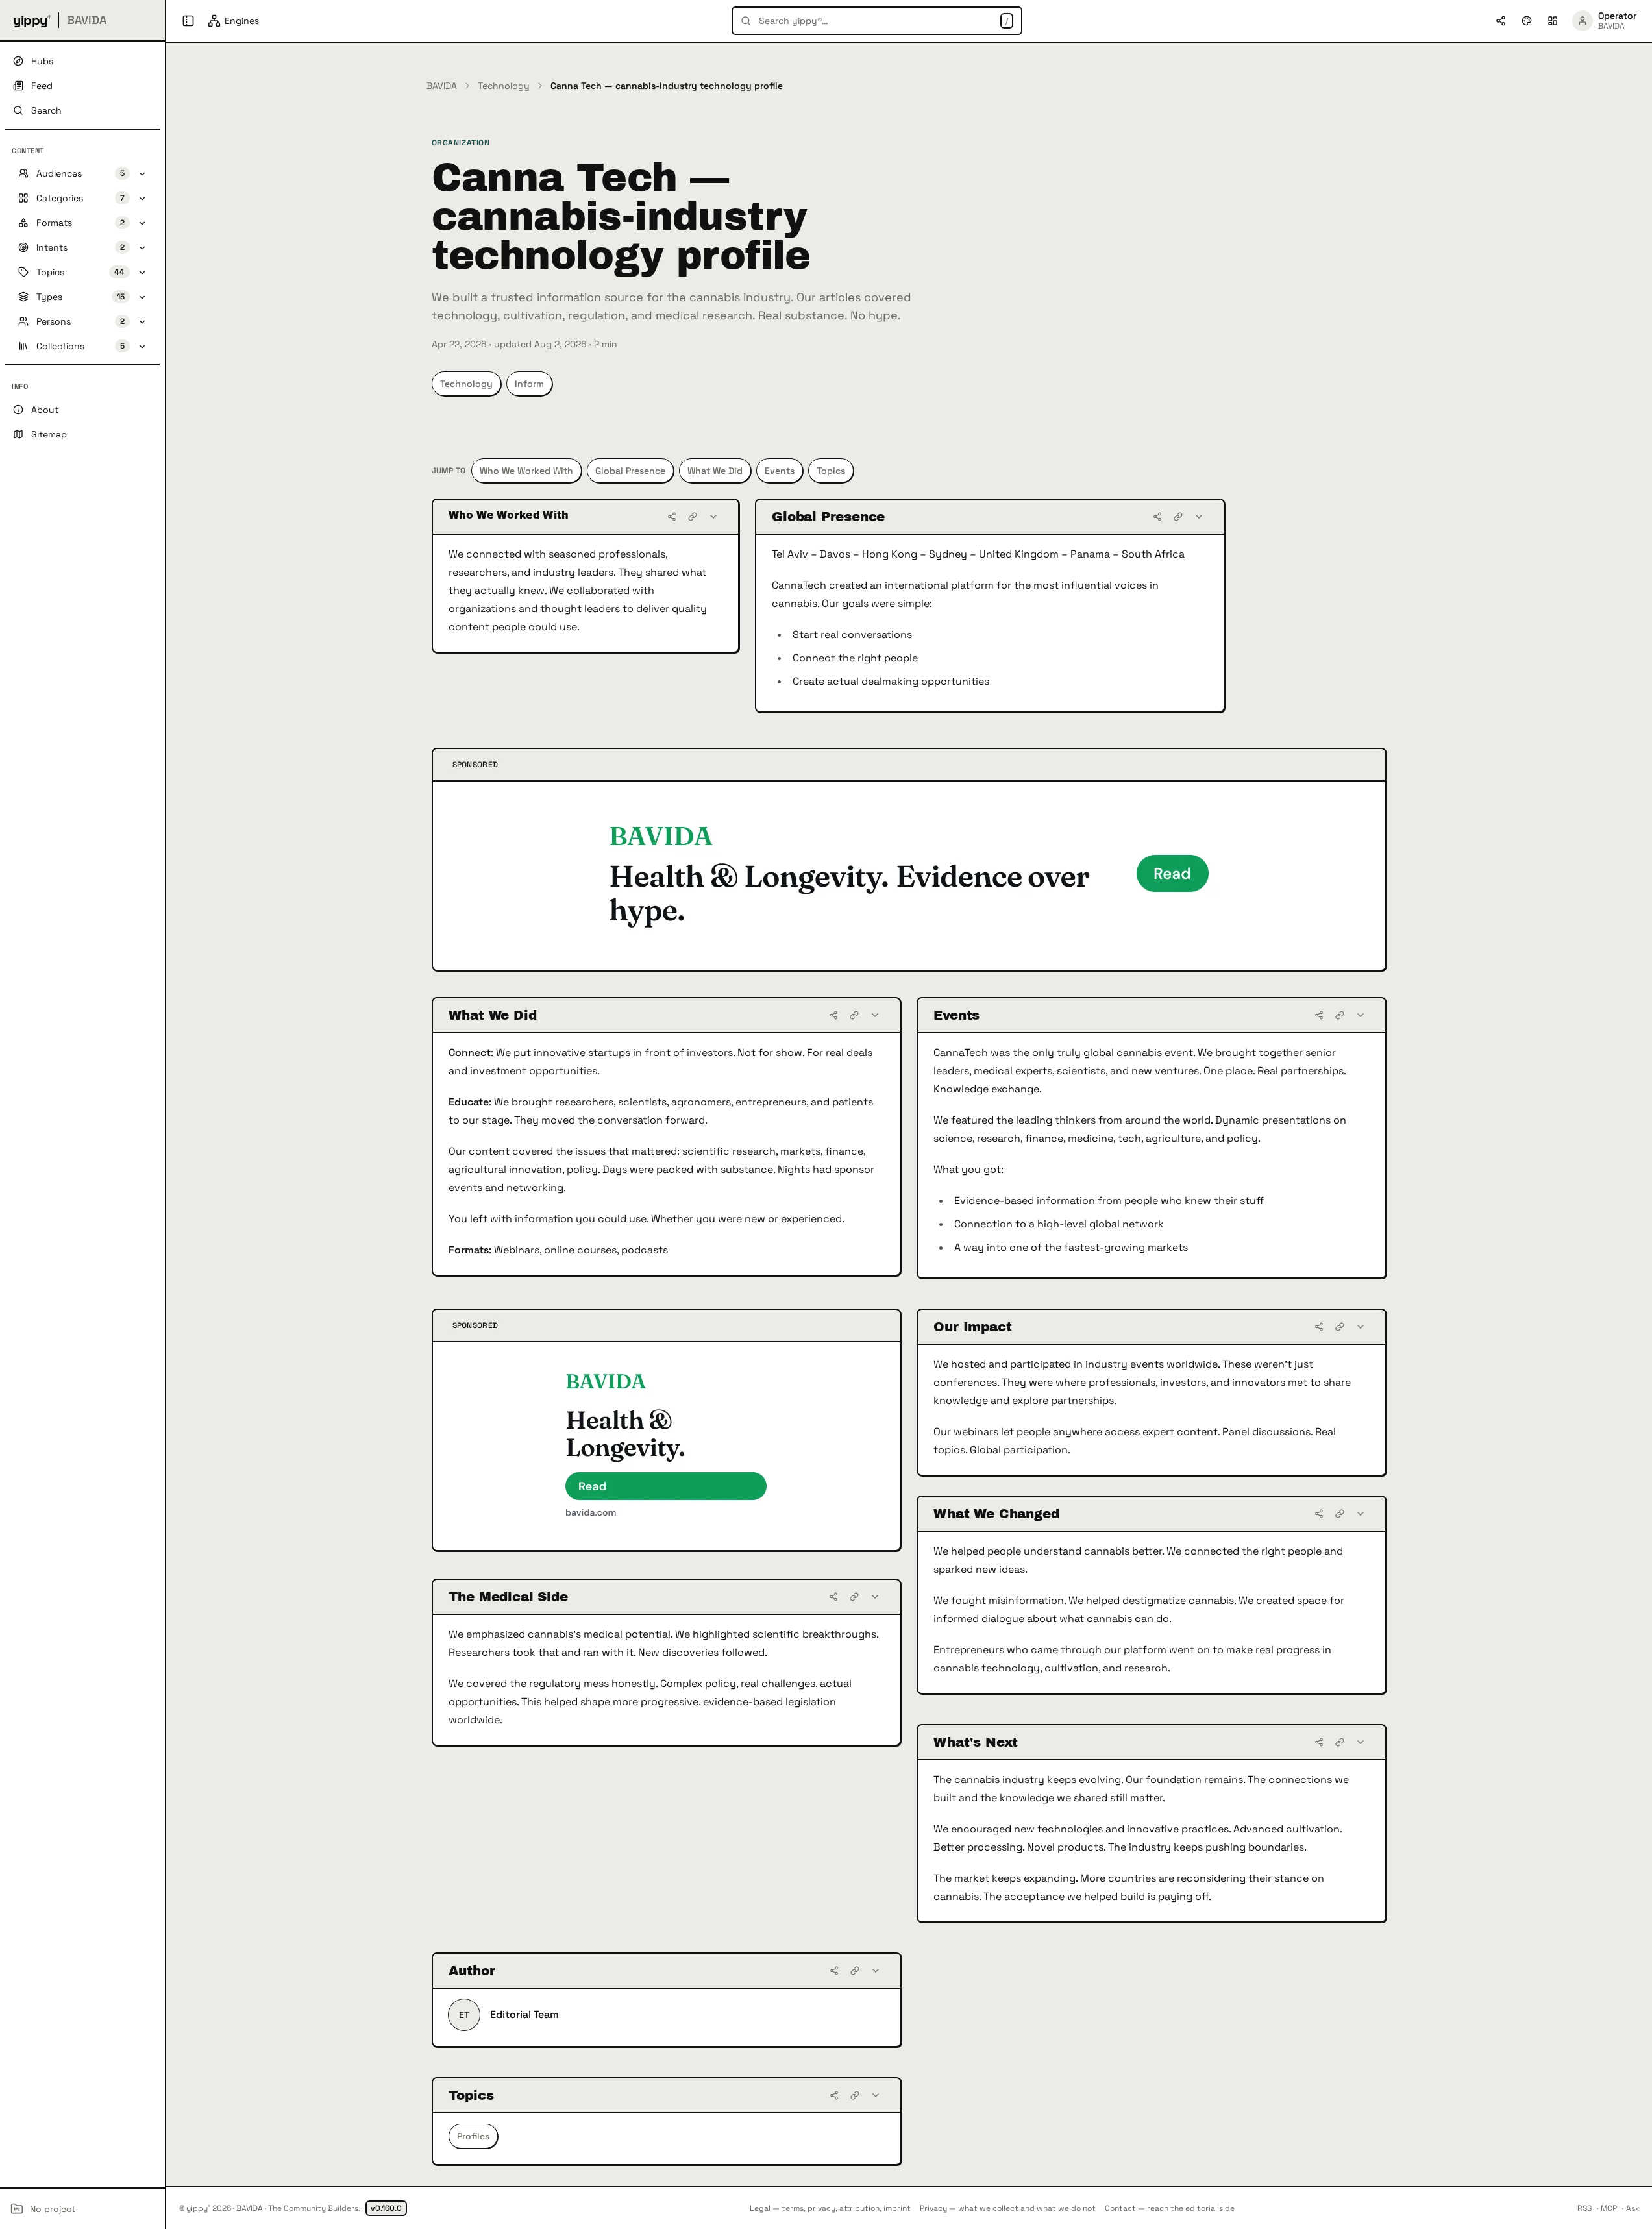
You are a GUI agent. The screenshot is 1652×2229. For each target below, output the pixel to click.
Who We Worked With (526, 471)
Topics (831, 471)
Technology (504, 86)
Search (46, 110)
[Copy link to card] (693, 517)
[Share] (672, 517)
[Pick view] (1553, 21)
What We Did (715, 471)
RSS (1584, 2208)
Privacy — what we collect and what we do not (1008, 2208)
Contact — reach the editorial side (1170, 2208)
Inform (529, 384)
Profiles (473, 2136)
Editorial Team (524, 2014)
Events (780, 471)
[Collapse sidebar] (188, 21)
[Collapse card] (713, 517)
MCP (1609, 2208)
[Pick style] (1527, 21)
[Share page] (1501, 21)
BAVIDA (442, 86)
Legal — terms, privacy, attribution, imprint (830, 2208)
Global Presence (630, 471)
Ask (1633, 2208)
